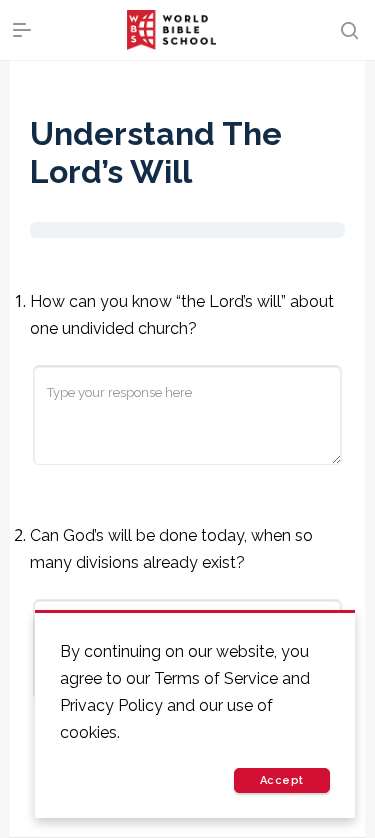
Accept (282, 780)
